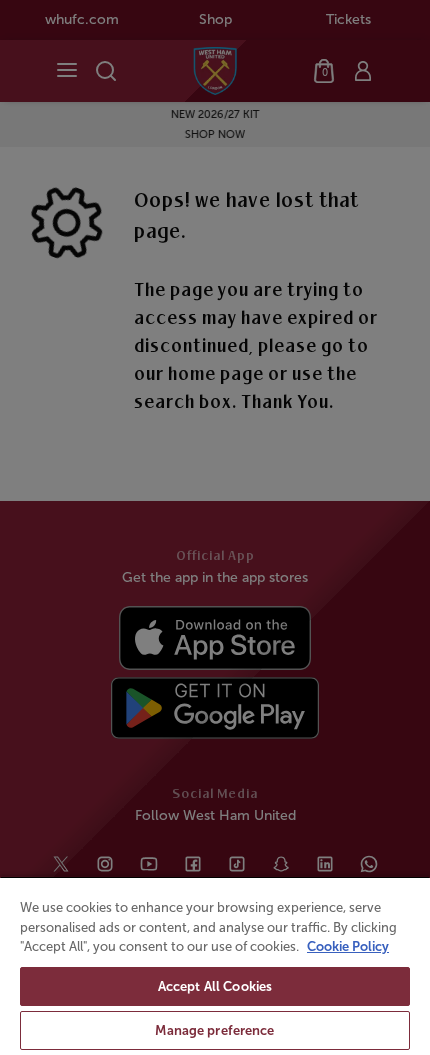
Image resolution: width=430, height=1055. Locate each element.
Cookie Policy (348, 946)
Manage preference (214, 1030)
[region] (215, 965)
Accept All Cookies (215, 986)
